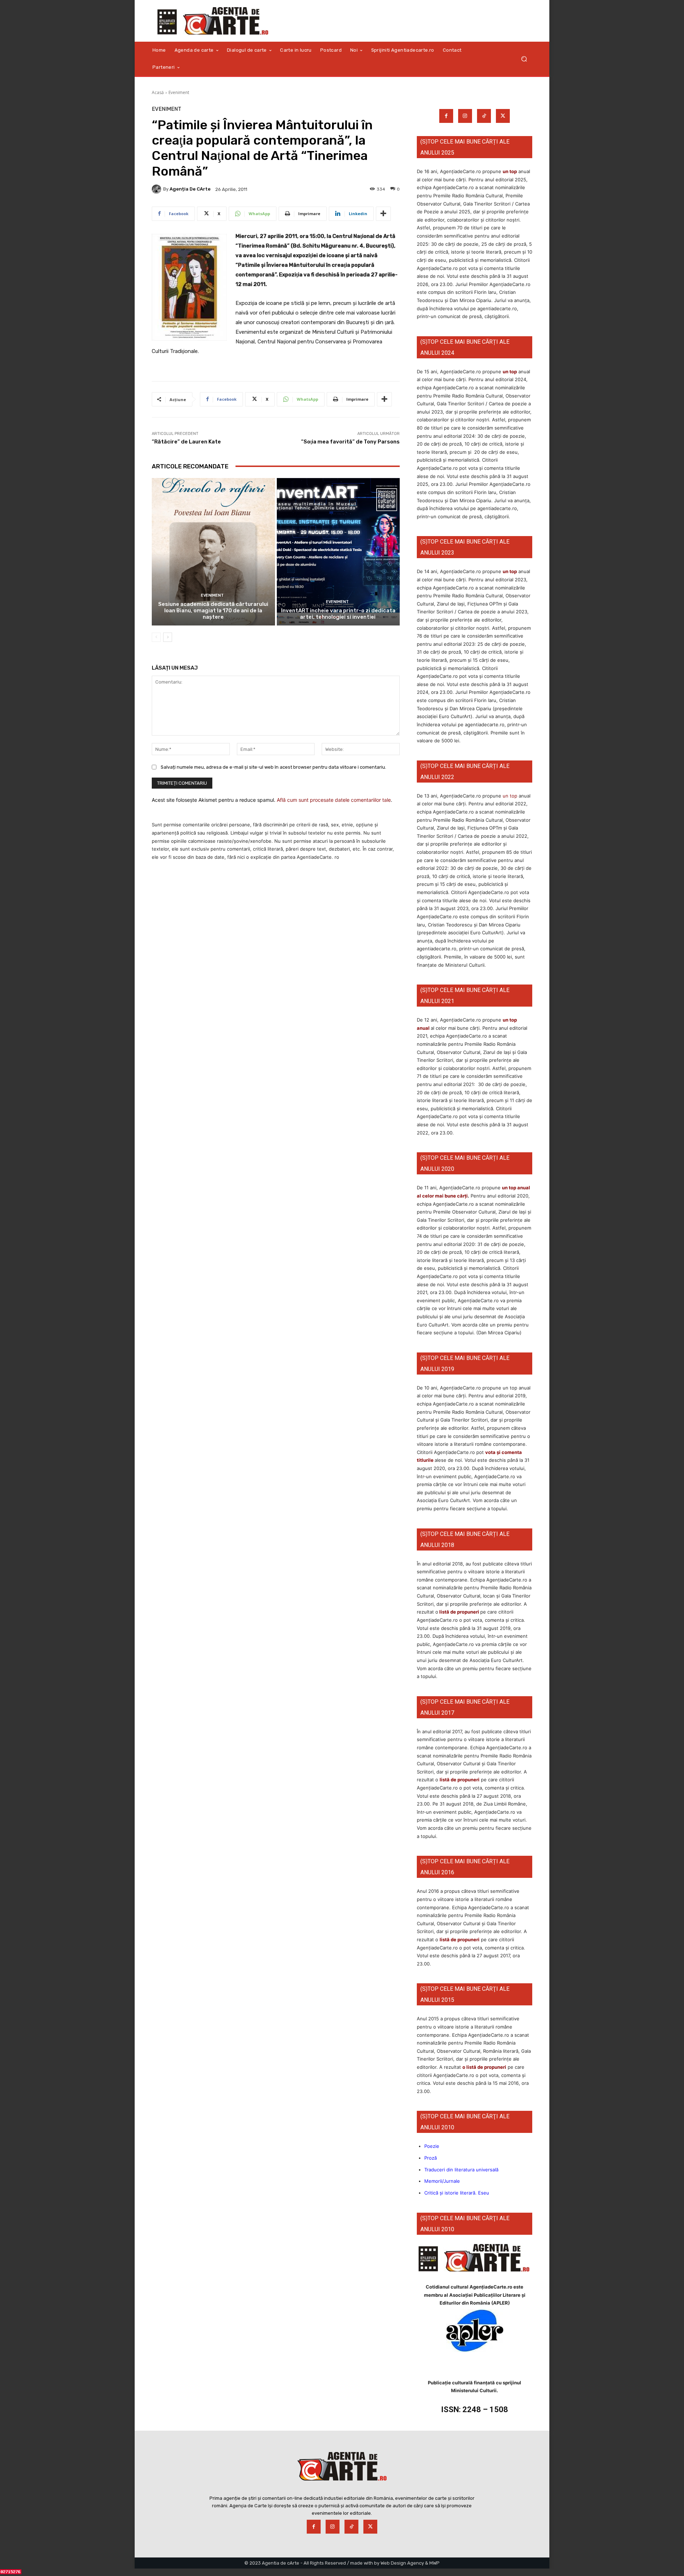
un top (510, 171)
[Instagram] (465, 116)
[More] (383, 214)
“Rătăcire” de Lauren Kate (186, 442)
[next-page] (168, 637)
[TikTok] (484, 116)
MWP (434, 2563)
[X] (503, 116)
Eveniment (179, 92)
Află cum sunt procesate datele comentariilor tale (334, 800)
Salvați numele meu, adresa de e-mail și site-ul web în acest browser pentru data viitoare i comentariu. (273, 767)
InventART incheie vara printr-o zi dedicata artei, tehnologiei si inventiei (338, 614)
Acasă (158, 92)
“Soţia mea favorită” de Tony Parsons (350, 442)
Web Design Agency (402, 2563)
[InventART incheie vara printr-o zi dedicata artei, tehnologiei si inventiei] (338, 552)
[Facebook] (446, 116)
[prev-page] (156, 637)
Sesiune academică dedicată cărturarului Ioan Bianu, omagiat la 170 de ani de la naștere (213, 611)
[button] (524, 59)
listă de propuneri (459, 1612)
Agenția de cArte (190, 189)
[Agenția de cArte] (157, 189)
